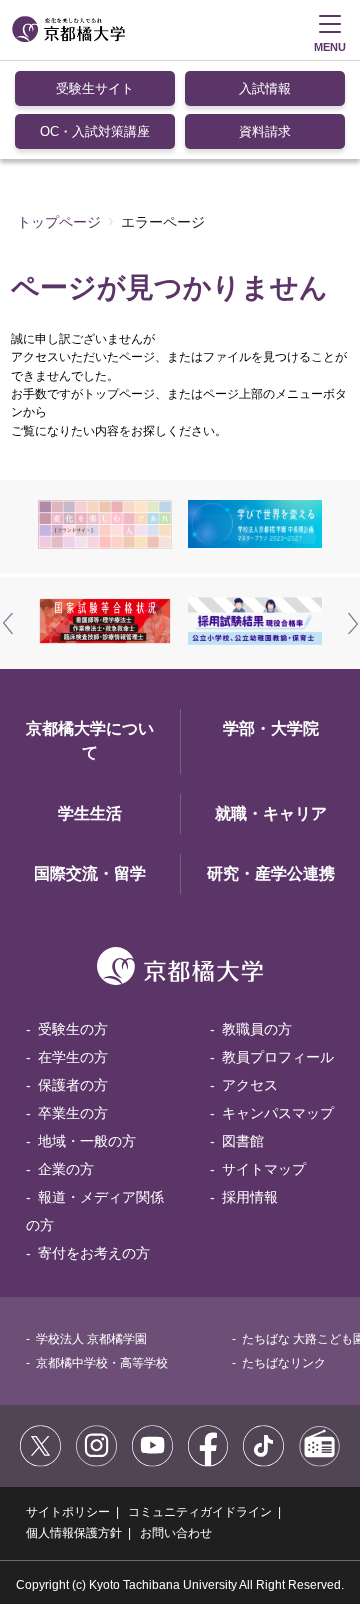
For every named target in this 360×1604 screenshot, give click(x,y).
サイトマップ (264, 1169)
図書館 (243, 1141)
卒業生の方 (73, 1113)
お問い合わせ (176, 1533)
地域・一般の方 (87, 1141)
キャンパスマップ (278, 1113)
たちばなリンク (284, 1363)
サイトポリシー (68, 1512)
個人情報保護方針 (74, 1533)
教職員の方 (257, 1029)
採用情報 (250, 1197)
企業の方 (66, 1169)
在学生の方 (73, 1057)
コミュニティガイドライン (200, 1512)
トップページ (59, 222)
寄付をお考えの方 (94, 1253)
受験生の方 (73, 1029)
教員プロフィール (278, 1057)
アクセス (250, 1085)
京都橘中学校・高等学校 (102, 1363)
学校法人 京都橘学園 (91, 1339)
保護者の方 (73, 1085)
